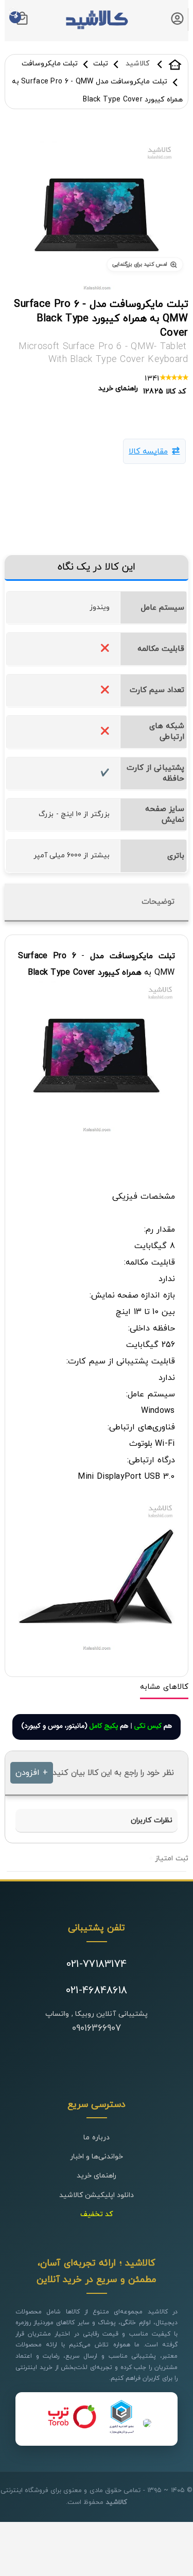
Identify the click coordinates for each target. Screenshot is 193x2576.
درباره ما (96, 2138)
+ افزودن (31, 1773)
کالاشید (175, 64)
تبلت (101, 64)
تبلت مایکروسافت (50, 64)
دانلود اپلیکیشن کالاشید (97, 2195)
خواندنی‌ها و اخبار (97, 2157)
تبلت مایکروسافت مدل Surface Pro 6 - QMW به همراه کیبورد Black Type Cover (101, 319)
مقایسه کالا (148, 452)
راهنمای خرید (97, 2176)
